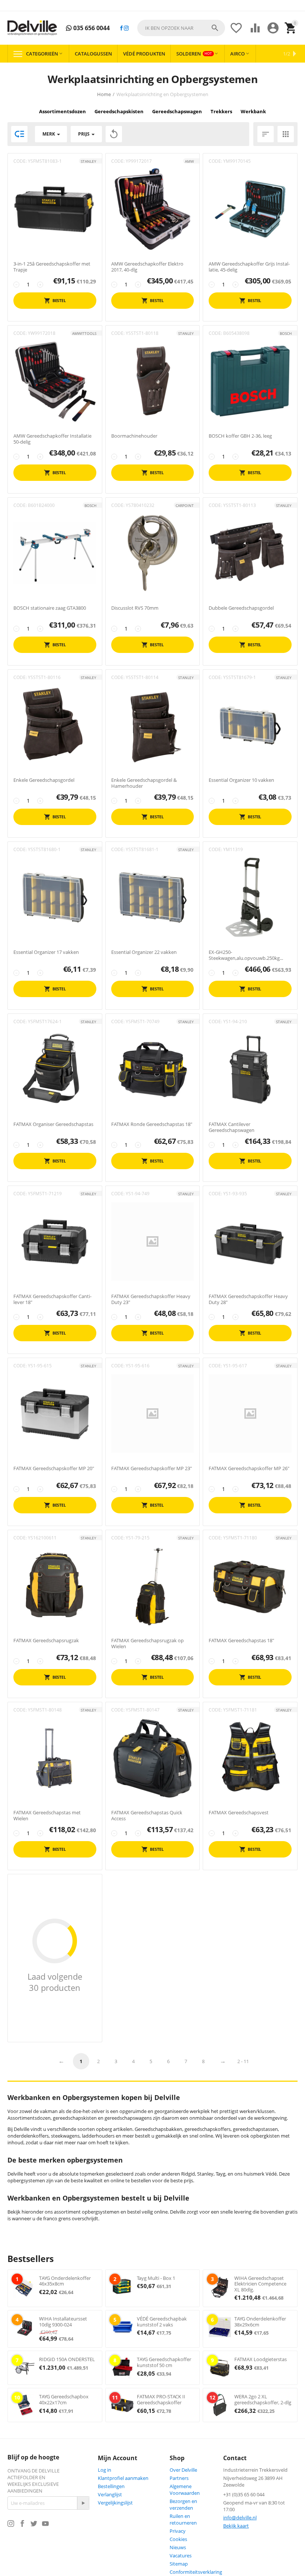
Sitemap (179, 2564)
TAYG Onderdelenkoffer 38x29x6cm (260, 2322)
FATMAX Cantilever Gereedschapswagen (232, 1127)
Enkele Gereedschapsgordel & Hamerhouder (144, 783)
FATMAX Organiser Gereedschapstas (53, 1124)
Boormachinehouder (134, 436)
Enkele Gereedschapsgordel (44, 780)
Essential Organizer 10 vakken (241, 780)
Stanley (89, 161)
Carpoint (185, 505)
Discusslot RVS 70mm (135, 608)
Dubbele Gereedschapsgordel (241, 608)
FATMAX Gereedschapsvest (239, 1813)
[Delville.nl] (32, 28)
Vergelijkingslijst (115, 2503)
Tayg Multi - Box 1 (156, 2278)
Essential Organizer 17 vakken (46, 952)
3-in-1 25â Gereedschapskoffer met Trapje (52, 267)
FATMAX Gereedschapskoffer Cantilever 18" (52, 1299)
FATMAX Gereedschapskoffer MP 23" (152, 1469)
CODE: (20, 161)
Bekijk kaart (236, 2526)
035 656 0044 (91, 28)
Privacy (178, 2531)
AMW (189, 161)
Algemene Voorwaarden (185, 2490)
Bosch (286, 333)
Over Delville (183, 2470)
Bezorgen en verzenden (183, 2504)
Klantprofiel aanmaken (123, 2478)
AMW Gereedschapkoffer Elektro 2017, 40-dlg (147, 267)
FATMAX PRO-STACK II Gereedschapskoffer (161, 2399)
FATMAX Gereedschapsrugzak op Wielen (147, 1644)
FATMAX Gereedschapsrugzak (46, 1641)
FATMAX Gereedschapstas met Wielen (47, 1816)
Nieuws (178, 2547)
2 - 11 (243, 2061)
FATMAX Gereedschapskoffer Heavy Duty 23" (151, 1299)
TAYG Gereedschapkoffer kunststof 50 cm (164, 2362)
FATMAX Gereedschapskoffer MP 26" (249, 1469)
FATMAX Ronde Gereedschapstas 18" (152, 1124)
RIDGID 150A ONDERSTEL (67, 2359)
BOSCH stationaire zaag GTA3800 (50, 608)
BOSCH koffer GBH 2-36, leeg (240, 436)
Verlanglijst (110, 2494)
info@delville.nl (240, 2518)
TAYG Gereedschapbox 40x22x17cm (64, 2399)
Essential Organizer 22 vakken (144, 952)
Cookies (178, 2539)
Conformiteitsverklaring (196, 2572)
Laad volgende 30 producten (55, 1982)
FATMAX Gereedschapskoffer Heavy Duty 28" (248, 1299)
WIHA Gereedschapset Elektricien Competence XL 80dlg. (260, 2284)
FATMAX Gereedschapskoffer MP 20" (54, 1469)
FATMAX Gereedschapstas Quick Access (147, 1816)
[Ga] (83, 2503)
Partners (179, 2478)
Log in (105, 2470)
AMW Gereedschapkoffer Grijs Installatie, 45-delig (249, 267)
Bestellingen (111, 2486)
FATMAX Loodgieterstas (261, 2359)
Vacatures (181, 2556)
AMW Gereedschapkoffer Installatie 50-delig (52, 439)
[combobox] (181, 28)
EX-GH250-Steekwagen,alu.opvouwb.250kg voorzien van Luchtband (244, 955)
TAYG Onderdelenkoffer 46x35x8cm (65, 2281)
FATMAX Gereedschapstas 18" (241, 1641)
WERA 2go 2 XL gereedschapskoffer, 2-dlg (263, 2399)
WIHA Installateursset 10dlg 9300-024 (63, 2322)
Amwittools (84, 333)
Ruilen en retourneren (183, 2519)
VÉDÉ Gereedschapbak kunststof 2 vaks (162, 2322)
